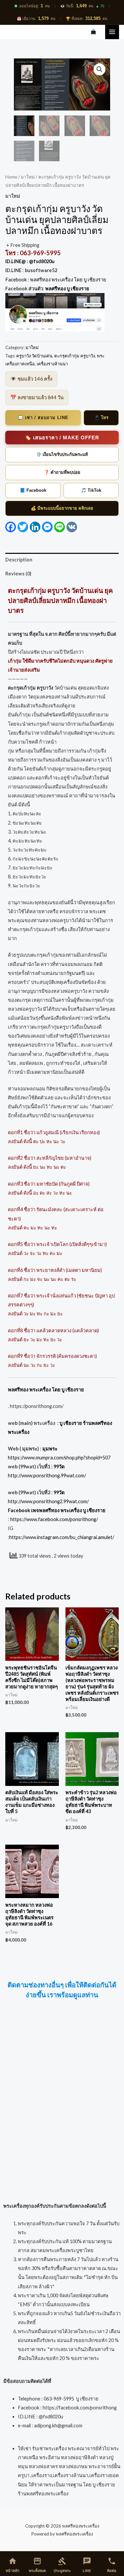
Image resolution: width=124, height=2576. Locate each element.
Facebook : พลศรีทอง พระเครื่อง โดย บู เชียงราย (56, 280)
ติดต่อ (112, 2565)
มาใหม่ (28, 177)
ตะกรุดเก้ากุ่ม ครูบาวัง (75, 356)
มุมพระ (50, 1449)
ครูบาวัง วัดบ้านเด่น (34, 356)
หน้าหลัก (13, 2565)
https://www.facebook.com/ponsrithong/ (54, 1519)
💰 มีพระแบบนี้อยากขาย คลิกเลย (62, 508)
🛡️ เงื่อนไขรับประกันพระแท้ (62, 454)
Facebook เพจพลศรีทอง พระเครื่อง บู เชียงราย (57, 1510)
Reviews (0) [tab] (18, 574)
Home (11, 177)
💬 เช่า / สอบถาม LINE (43, 418)
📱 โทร (101, 418)
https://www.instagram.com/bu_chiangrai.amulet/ (62, 1537)
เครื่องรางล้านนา (52, 364)
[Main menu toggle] (112, 32)
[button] (100, 69)
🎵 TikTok (91, 490)
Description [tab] (19, 560)
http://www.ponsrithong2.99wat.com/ (48, 1501)
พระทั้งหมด (37, 2565)
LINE (87, 2565)
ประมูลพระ (62, 2565)
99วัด (59, 1467)
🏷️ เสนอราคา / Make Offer (62, 438)
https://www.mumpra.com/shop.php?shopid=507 (59, 1458)
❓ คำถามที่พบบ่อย (62, 472)
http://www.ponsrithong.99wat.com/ (47, 1475)
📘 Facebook (33, 490)
